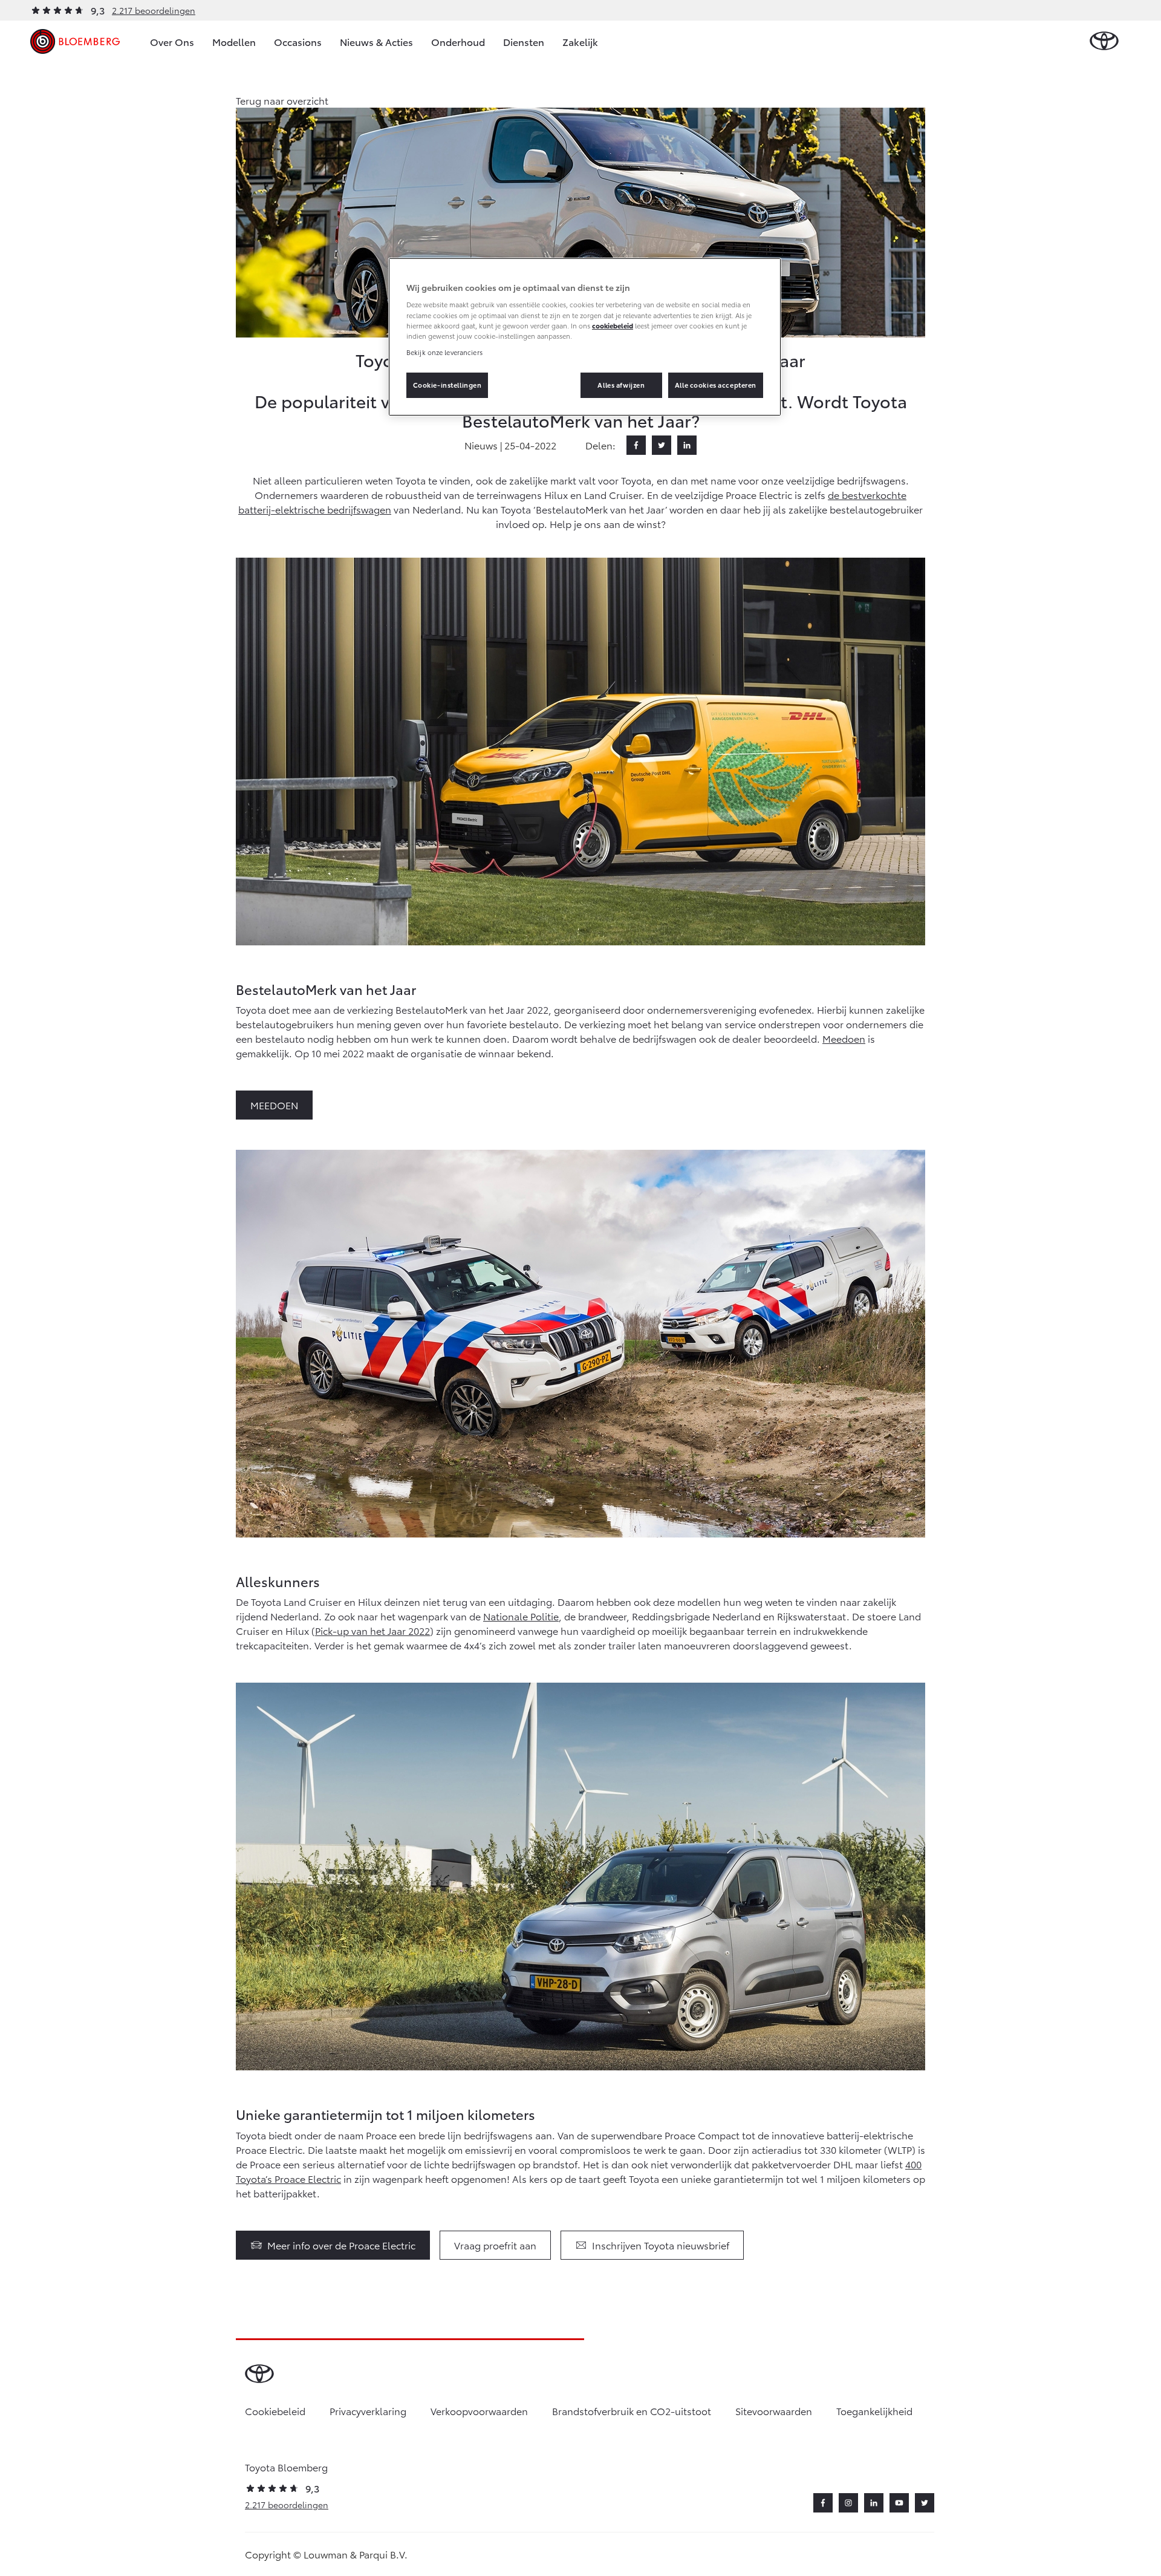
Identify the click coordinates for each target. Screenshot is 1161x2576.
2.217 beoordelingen (154, 10)
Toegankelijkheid (874, 2411)
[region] (585, 337)
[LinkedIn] (687, 445)
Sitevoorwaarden (774, 2411)
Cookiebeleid (275, 2411)
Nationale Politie (521, 1616)
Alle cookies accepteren (716, 385)
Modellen (234, 41)
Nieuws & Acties (376, 41)
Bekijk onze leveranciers (444, 352)
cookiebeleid (613, 325)
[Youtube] (899, 2503)
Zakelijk (580, 41)
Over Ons (172, 41)
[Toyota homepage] (1104, 41)
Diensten (524, 41)
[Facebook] (636, 445)
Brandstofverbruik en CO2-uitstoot (632, 2411)
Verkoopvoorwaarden (479, 2411)
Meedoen (844, 1038)
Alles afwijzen (621, 385)
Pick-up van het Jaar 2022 (372, 1630)
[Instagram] (848, 2503)
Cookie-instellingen (447, 385)
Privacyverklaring (368, 2411)
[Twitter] (662, 445)
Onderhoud (458, 41)
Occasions (298, 41)
